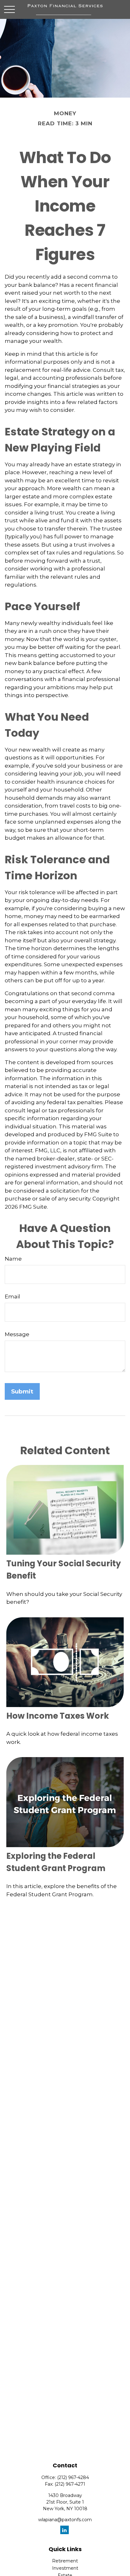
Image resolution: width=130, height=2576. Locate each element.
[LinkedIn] (65, 2530)
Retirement (65, 2561)
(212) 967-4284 (73, 2477)
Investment (65, 2568)
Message (17, 1334)
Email (12, 1297)
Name (13, 1259)
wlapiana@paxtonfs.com (65, 2520)
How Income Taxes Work (58, 1716)
